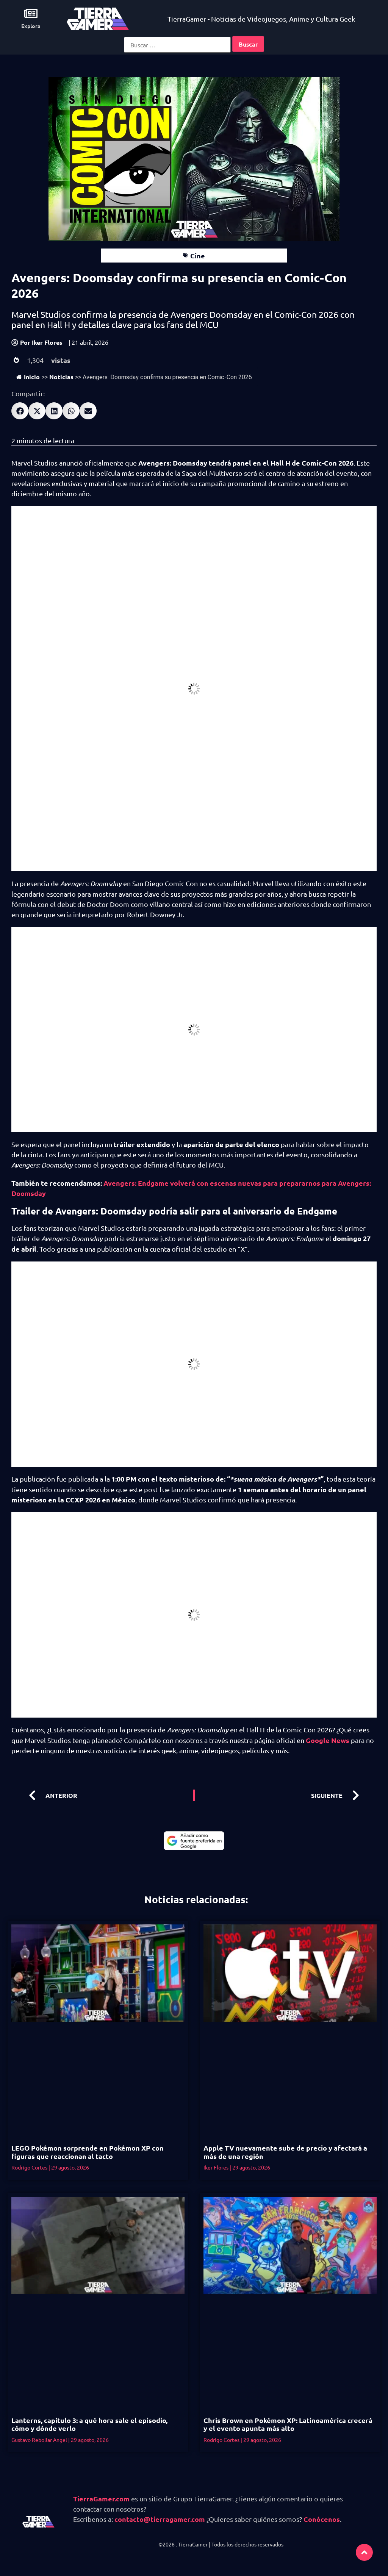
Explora (31, 26)
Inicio (32, 377)
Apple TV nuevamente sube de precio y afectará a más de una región (285, 2152)
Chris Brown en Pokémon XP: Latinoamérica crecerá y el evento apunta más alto (288, 2424)
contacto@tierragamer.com (160, 2519)
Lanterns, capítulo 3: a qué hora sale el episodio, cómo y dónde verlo (89, 2424)
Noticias (61, 377)
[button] (20, 411)
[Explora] (31, 13)
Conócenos (322, 2519)
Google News (328, 1740)
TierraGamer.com (101, 2499)
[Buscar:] (177, 45)
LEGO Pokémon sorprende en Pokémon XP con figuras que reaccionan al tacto (88, 2152)
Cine (198, 256)
